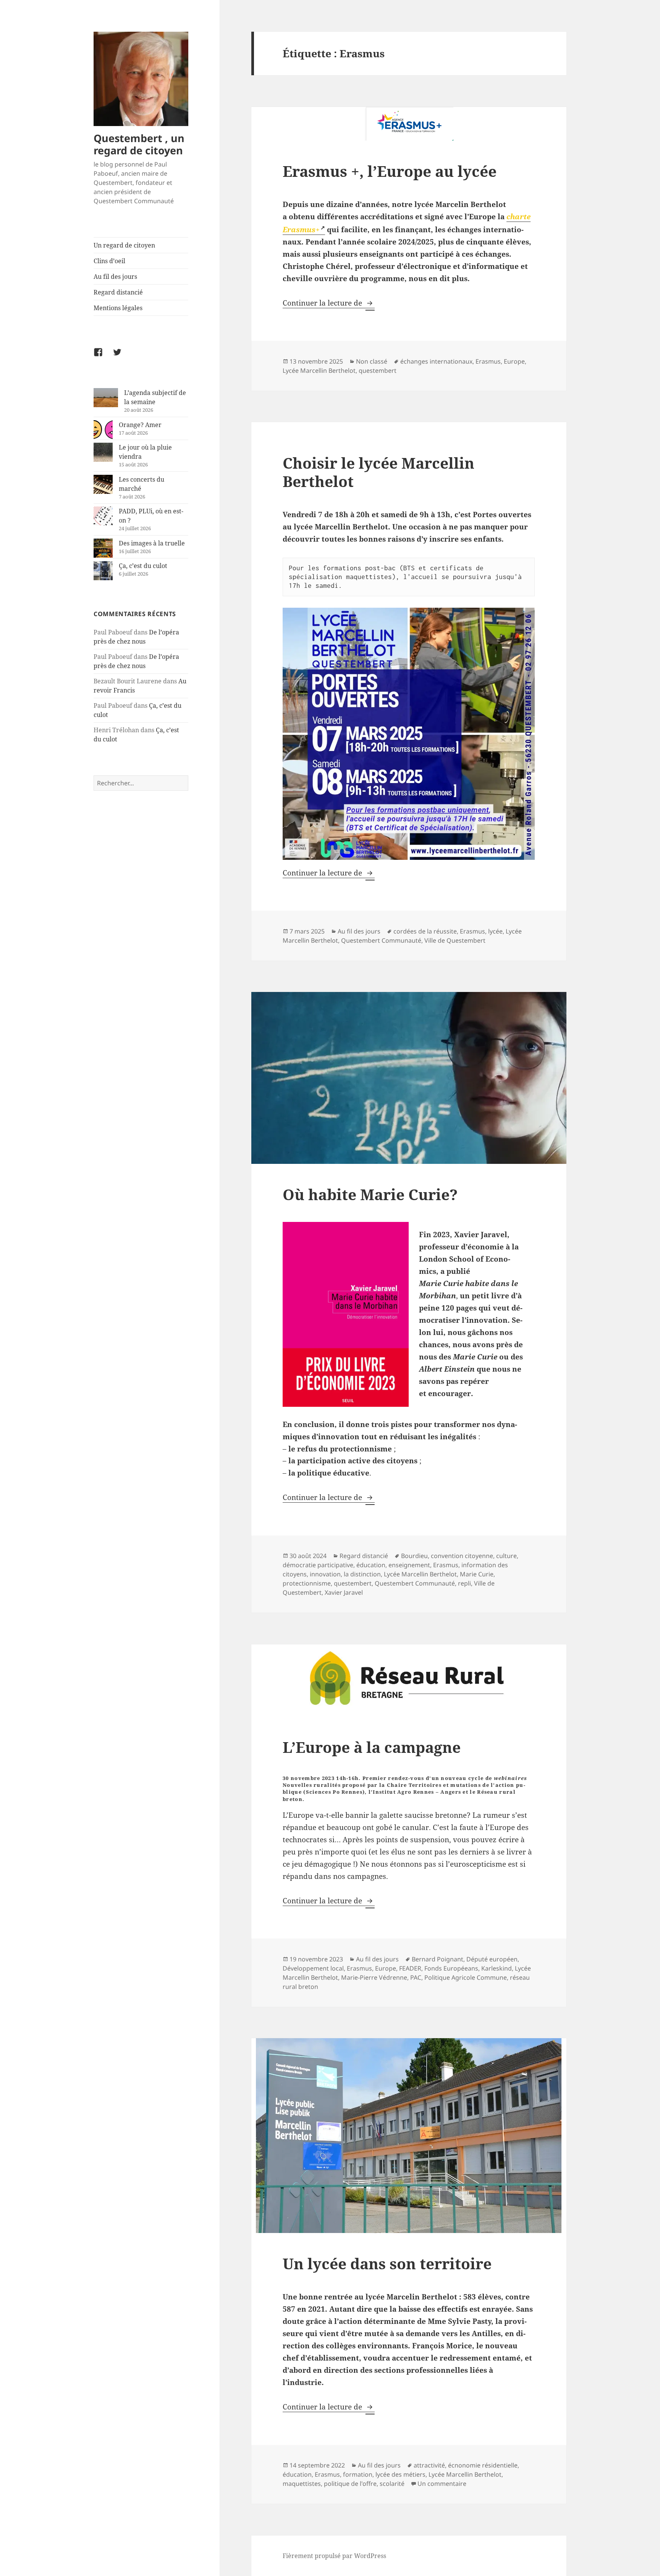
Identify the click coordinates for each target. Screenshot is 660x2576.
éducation (371, 1565)
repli (464, 1583)
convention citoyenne (462, 1556)
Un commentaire (442, 2484)
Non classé (372, 361)
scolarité (392, 2484)
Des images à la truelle (152, 543)
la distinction (362, 1574)
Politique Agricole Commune (466, 1977)
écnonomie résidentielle (483, 2465)
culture (506, 1556)
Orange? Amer (140, 425)
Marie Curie (477, 1574)
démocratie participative (318, 1565)
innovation (325, 1574)
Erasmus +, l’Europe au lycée (390, 171)
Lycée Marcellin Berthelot (319, 371)
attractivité (429, 2465)
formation (358, 2474)
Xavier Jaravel (344, 1592)
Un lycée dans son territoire (387, 2263)
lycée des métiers (400, 2474)
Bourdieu (414, 1556)
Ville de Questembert (455, 940)
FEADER (410, 1968)
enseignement (409, 1565)
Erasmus (488, 361)
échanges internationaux (436, 361)
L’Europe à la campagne (372, 1747)
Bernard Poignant (438, 1959)
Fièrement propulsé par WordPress (334, 2556)
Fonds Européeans (451, 1968)
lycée (495, 931)
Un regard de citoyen (124, 245)
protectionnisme (307, 1583)
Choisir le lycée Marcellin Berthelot (379, 472)
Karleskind (497, 1968)
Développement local (313, 1968)
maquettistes (302, 2484)
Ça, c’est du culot (143, 566)
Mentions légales (118, 308)
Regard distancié (118, 292)
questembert (378, 371)
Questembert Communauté (381, 940)
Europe (514, 361)
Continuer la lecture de (329, 303)
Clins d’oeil (109, 261)
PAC (416, 1977)
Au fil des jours (115, 277)
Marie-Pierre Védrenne (374, 1977)
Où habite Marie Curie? (370, 1194)
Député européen (492, 1959)
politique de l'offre (350, 2484)
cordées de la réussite (425, 931)
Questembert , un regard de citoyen (139, 144)
